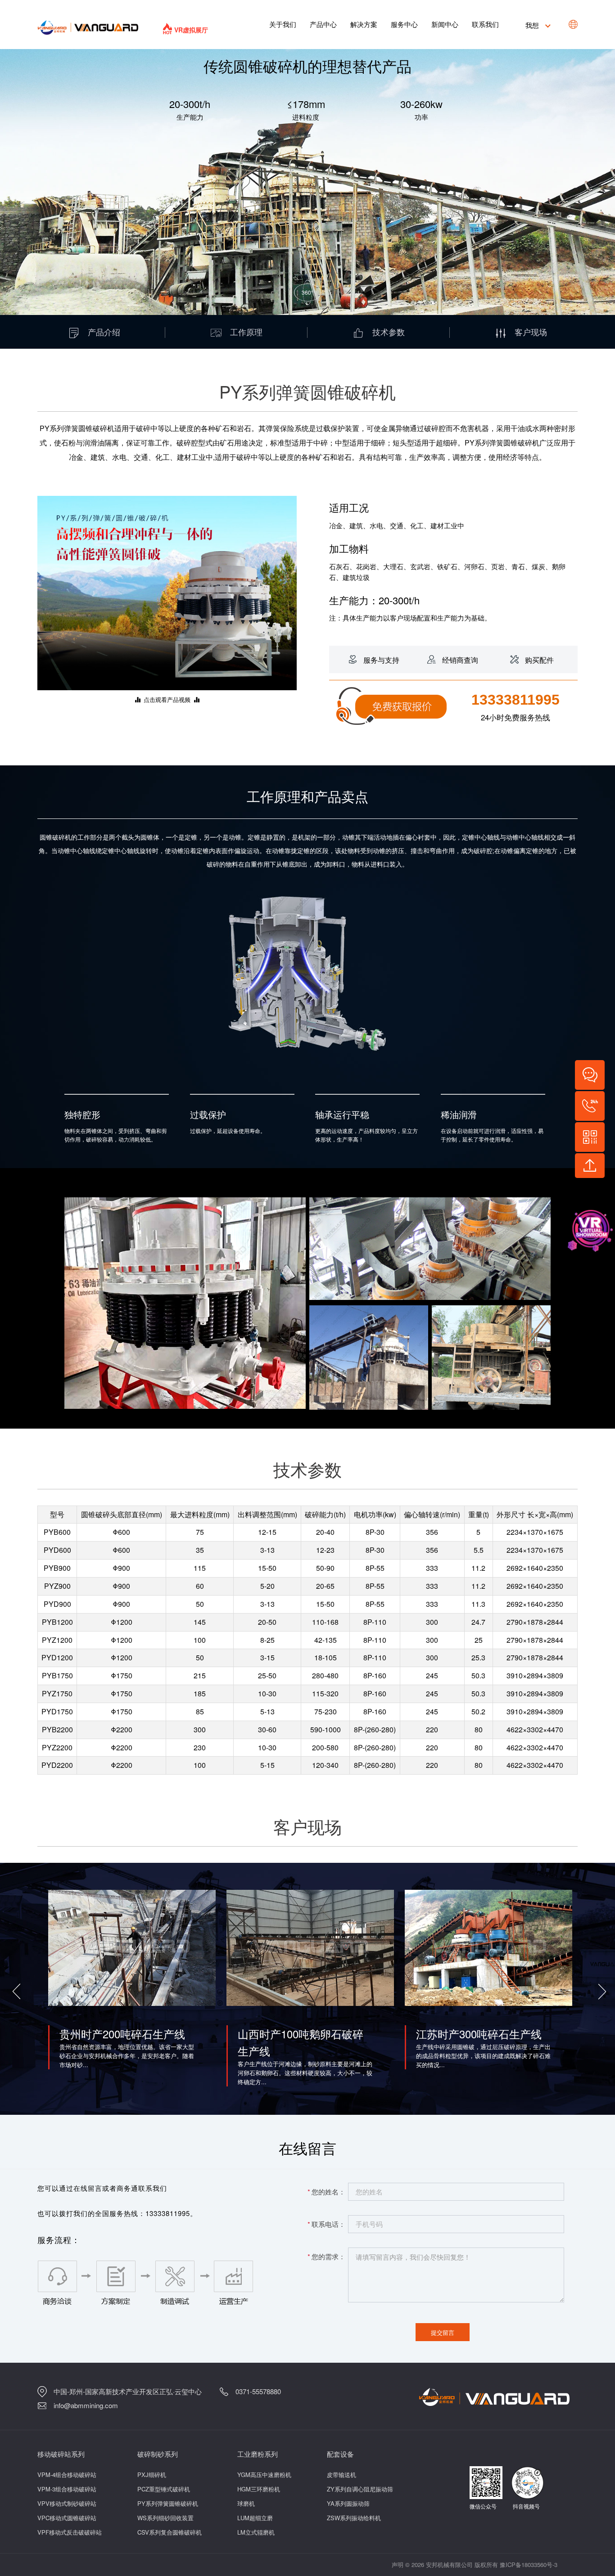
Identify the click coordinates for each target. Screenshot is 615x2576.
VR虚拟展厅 (191, 30)
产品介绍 (104, 332)
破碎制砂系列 (158, 2454)
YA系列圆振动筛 (348, 2503)
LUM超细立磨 (255, 2518)
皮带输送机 (341, 2475)
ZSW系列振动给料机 (354, 2518)
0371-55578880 (258, 2391)
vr (583, 1229)
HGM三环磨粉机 (259, 2489)
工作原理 (246, 332)
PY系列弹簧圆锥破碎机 (168, 2503)
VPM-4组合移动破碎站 (67, 2475)
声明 (398, 2565)
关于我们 (283, 24)
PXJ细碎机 (152, 2475)
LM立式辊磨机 (256, 2532)
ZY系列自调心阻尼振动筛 (360, 2489)
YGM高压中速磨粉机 (264, 2475)
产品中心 (323, 24)
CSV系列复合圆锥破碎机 (170, 2532)
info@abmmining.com (86, 2405)
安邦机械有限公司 (449, 2565)
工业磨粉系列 (258, 2454)
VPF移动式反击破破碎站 (70, 2532)
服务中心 (404, 24)
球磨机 (246, 2503)
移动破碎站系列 (61, 2454)
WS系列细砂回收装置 (165, 2518)
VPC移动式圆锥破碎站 (67, 2518)
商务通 (127, 2188)
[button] (15, 1989)
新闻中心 (445, 24)
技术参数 (389, 332)
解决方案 (364, 24)
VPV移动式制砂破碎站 (67, 2503)
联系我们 (485, 24)
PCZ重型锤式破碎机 (164, 2489)
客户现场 (531, 332)
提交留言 (443, 2332)
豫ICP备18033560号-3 (529, 2565)
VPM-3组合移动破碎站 (67, 2489)
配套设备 (340, 2454)
